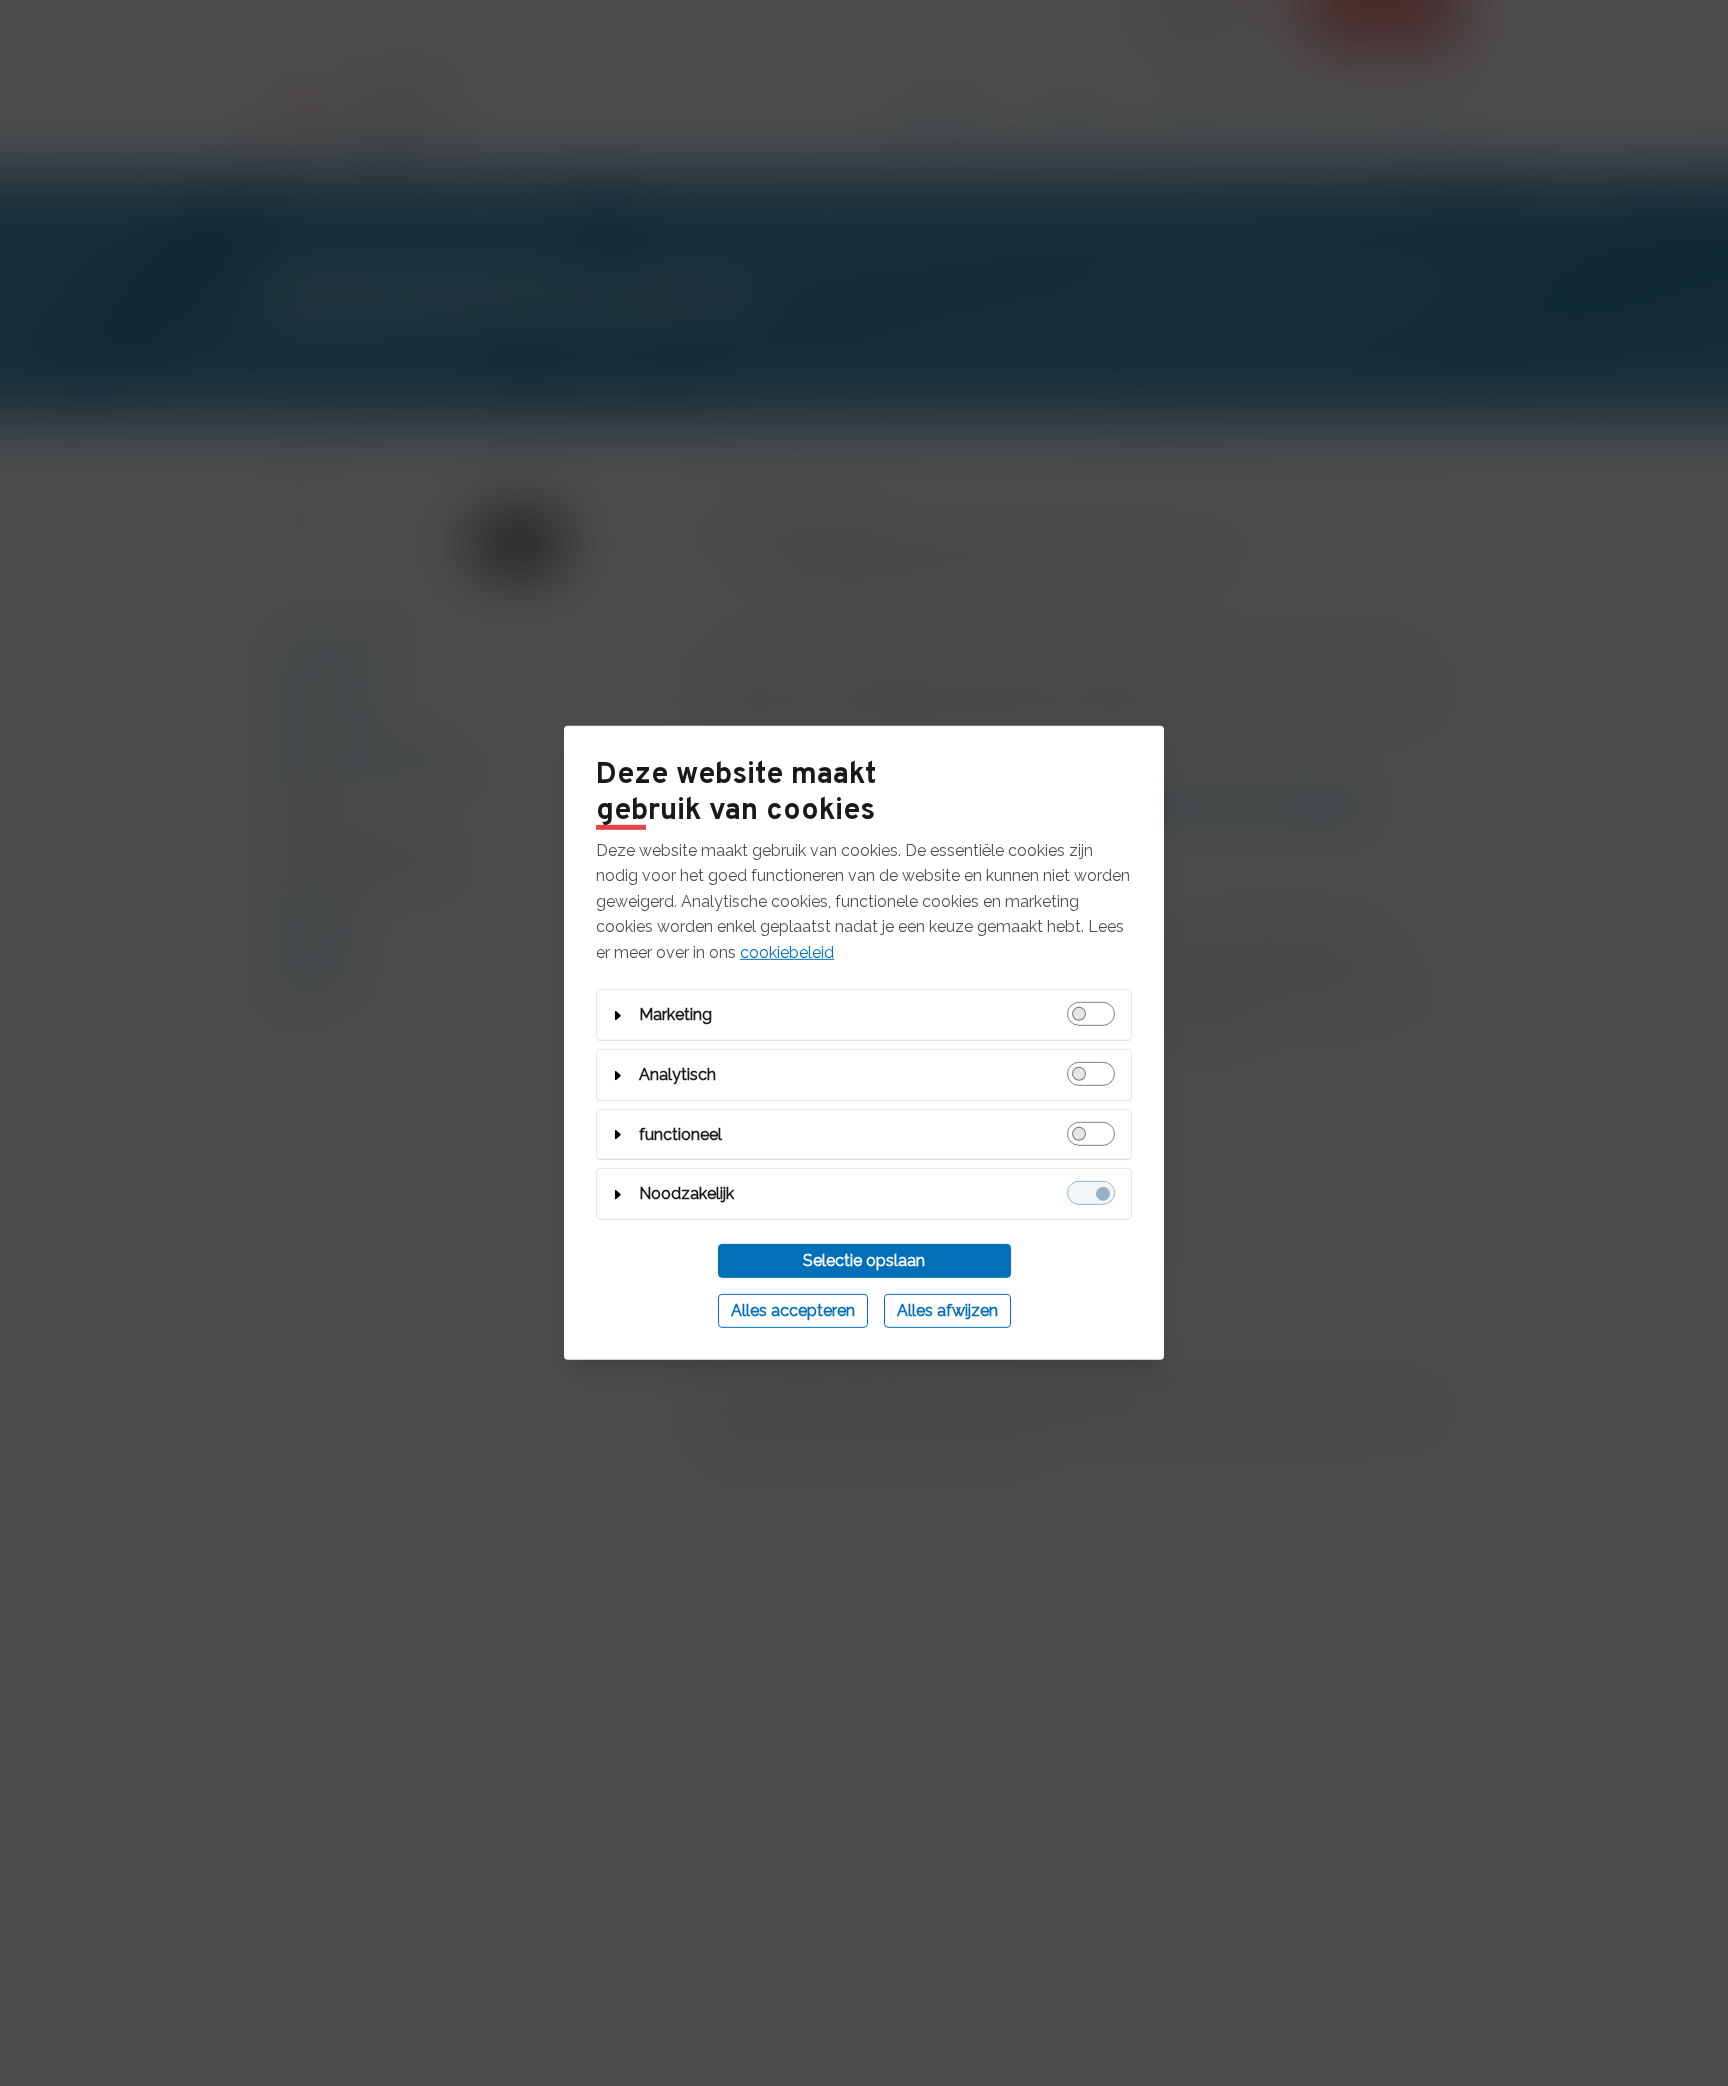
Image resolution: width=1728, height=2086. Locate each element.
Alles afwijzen (947, 1310)
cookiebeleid (787, 952)
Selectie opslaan (864, 1260)
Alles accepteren (793, 1310)
